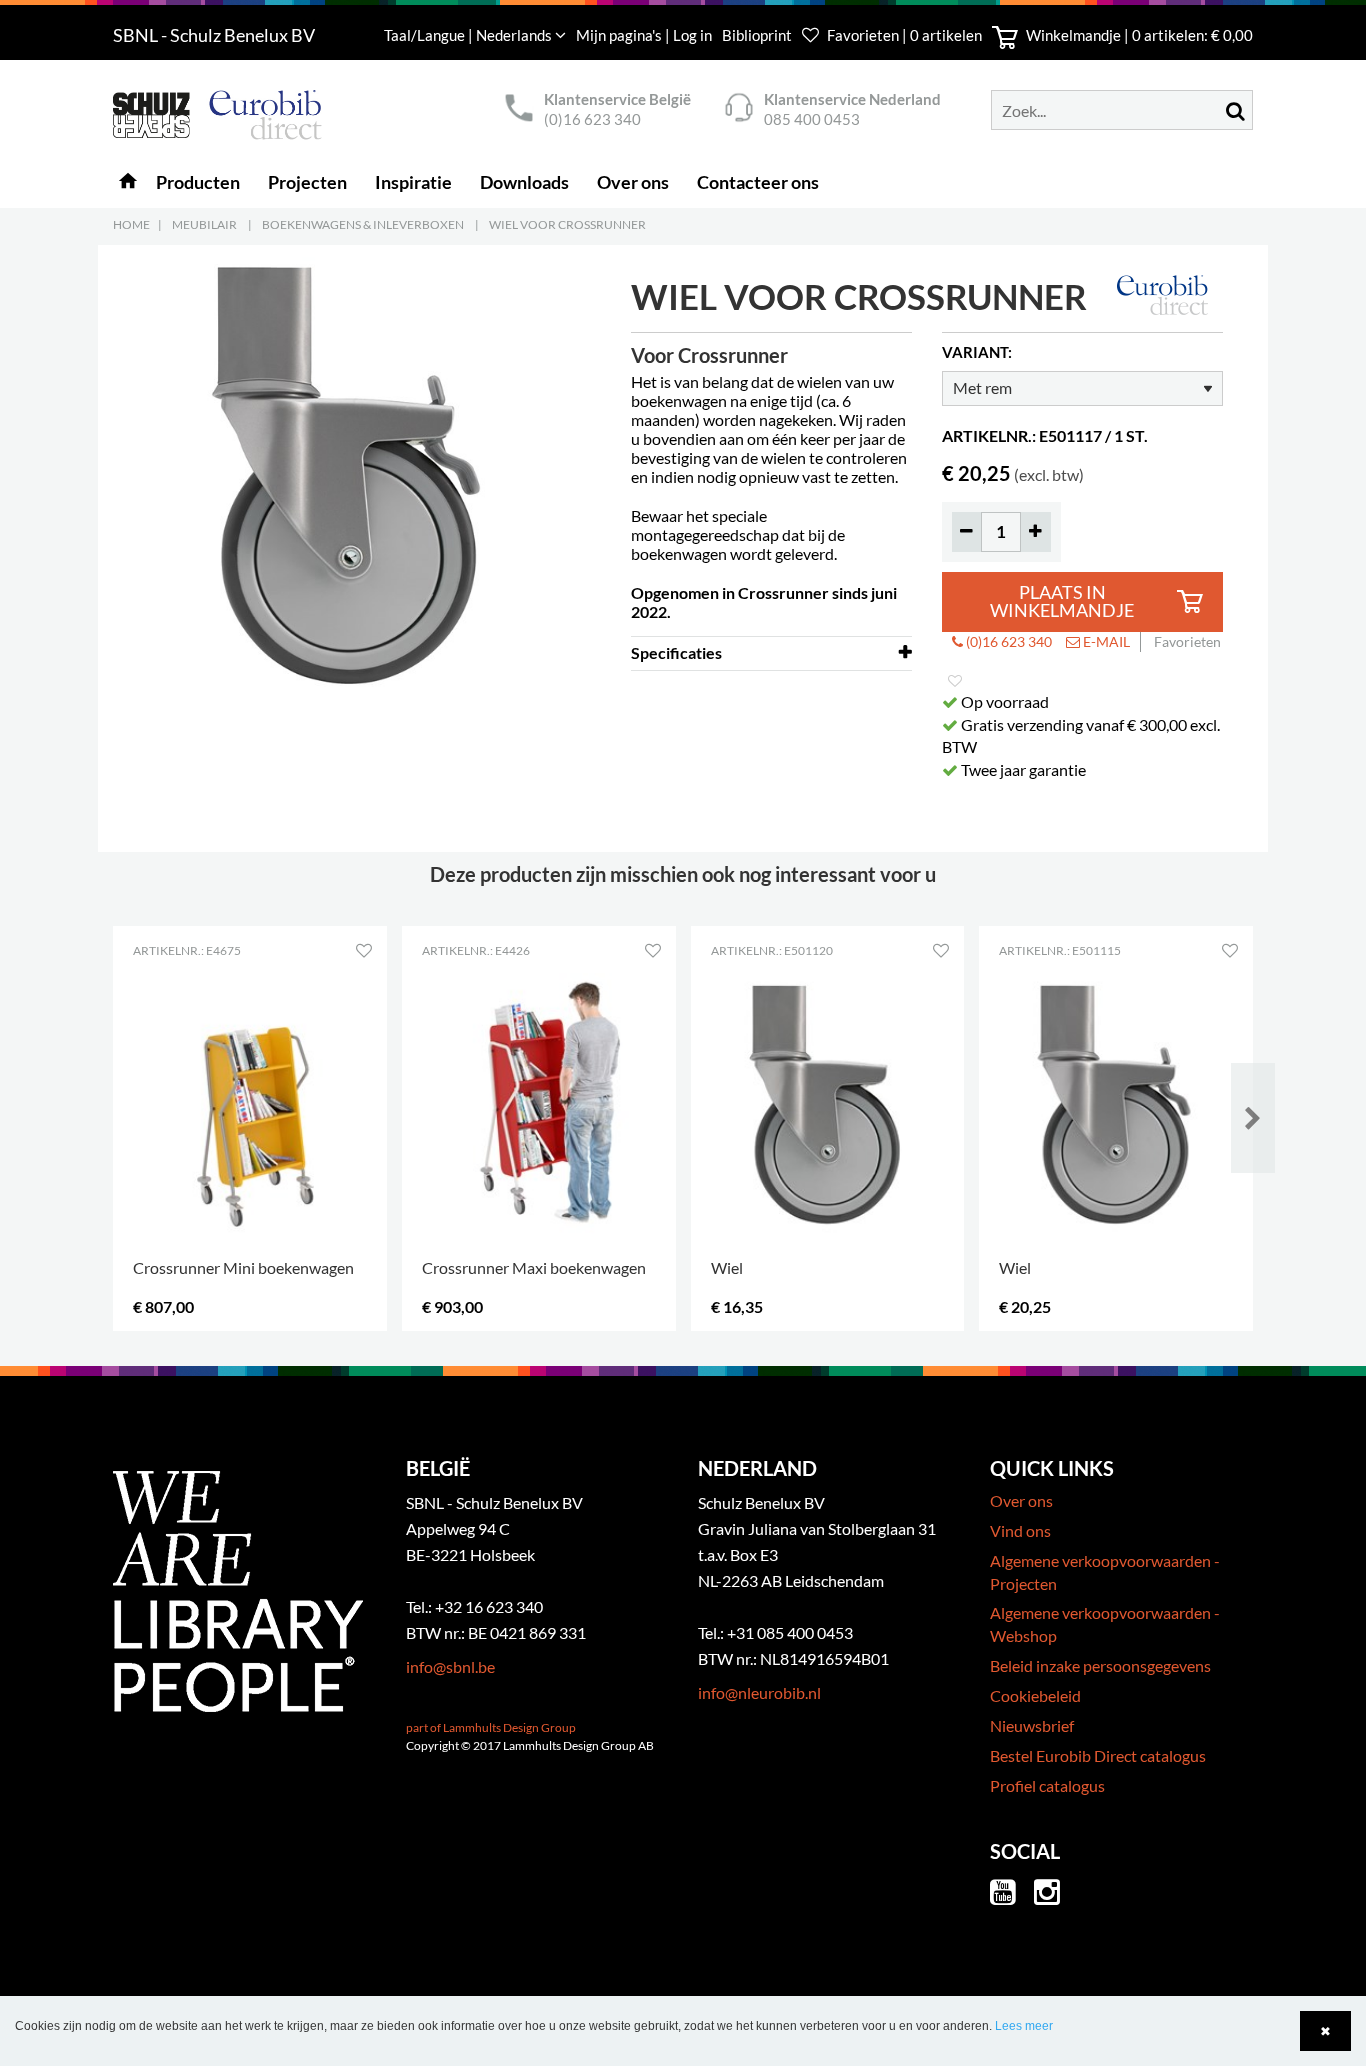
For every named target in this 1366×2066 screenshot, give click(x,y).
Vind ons (1020, 1530)
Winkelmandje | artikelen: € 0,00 (1138, 35)
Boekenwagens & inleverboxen (363, 224)
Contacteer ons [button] (758, 182)
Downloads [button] (524, 182)
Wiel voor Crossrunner (567, 224)
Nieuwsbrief (1032, 1725)
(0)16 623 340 (592, 119)
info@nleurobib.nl (759, 1692)
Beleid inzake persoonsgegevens (1100, 1665)
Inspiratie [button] (413, 182)
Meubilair (204, 224)
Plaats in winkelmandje (1062, 601)
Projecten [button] (307, 182)
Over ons (1021, 1500)
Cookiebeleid (1035, 1695)
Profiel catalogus (1047, 1785)
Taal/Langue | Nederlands (469, 35)
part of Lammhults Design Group (491, 1727)
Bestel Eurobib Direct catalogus (1098, 1755)
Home (131, 224)
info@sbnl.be (450, 1666)
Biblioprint (757, 35)
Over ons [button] (633, 182)
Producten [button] (198, 182)
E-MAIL (1105, 641)
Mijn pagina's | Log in (645, 35)
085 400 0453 (812, 119)
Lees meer (1024, 2026)
